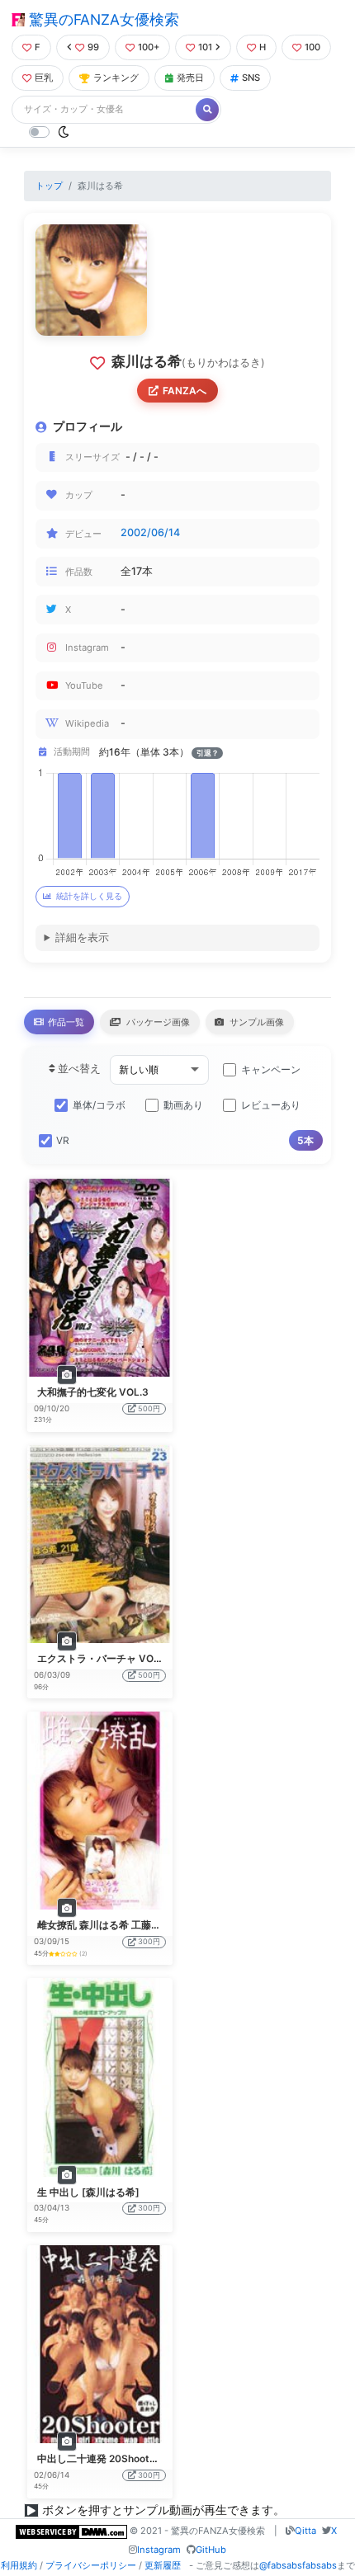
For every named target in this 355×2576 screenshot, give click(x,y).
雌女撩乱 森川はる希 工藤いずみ (109, 1925)
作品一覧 (65, 1022)
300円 (149, 1941)
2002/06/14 (150, 532)
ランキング (116, 78)
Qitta (305, 2531)
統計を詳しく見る (89, 896)
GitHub (211, 2550)
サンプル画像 (256, 1022)
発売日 (190, 78)
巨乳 (44, 78)
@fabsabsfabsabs (298, 2565)
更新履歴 (163, 2565)
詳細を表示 (82, 937)
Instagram (159, 2550)
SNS (251, 78)
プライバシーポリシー (91, 2565)
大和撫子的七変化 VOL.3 (93, 1392)
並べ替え (78, 1069)
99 (93, 47)
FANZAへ (185, 391)
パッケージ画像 (157, 1022)
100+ (149, 47)
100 (312, 47)
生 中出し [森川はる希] (88, 2192)
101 (205, 47)
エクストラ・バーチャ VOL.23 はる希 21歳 (133, 1658)
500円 (149, 1408)
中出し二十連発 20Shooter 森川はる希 (124, 2458)
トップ (49, 186)
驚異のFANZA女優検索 (102, 19)
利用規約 (19, 2565)
